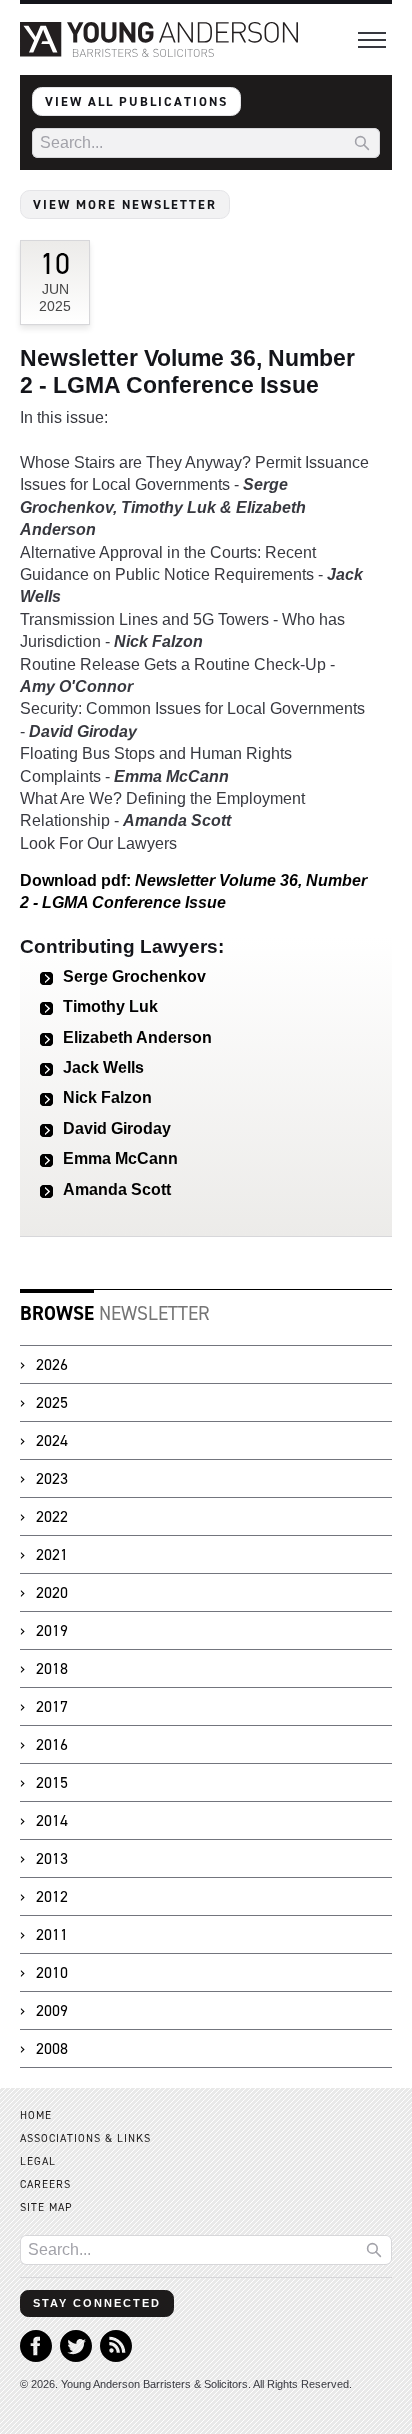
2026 (52, 1364)
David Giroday (117, 1128)
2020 (52, 1592)
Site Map (46, 2207)
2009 (52, 2010)
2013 (52, 1858)
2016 (52, 1744)
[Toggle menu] (372, 40)
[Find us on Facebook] (36, 2356)
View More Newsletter (125, 204)
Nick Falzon (107, 1097)
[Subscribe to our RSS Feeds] (116, 2356)
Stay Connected (97, 2303)
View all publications (136, 101)
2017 (52, 1706)
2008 (52, 2048)
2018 (52, 1668)
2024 (52, 1440)
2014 (52, 1820)
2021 (52, 1554)
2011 (52, 1934)
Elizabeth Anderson (137, 1037)
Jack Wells (103, 1067)
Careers (45, 2184)
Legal (38, 2161)
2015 (52, 1782)
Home (36, 2115)
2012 (52, 1896)
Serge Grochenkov (134, 976)
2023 (52, 1478)
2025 (52, 1402)
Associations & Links (85, 2138)
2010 (52, 1972)
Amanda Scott (117, 1189)
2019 (52, 1630)
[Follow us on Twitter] (76, 2356)
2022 (52, 1516)
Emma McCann (120, 1158)
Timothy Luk (110, 1006)
